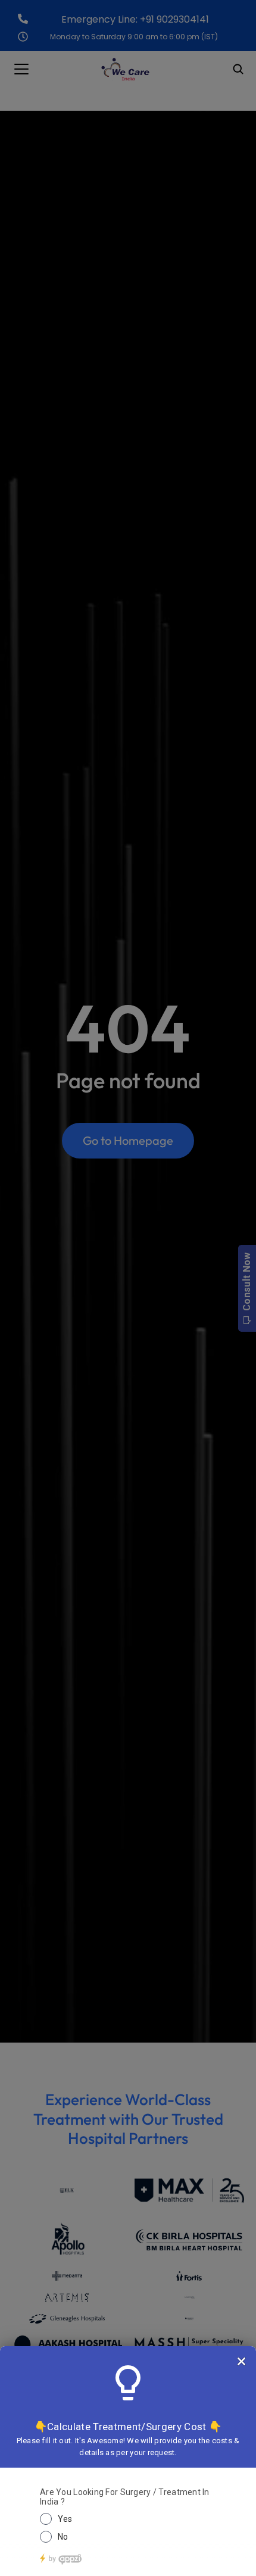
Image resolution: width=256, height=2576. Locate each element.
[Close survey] (241, 2361)
